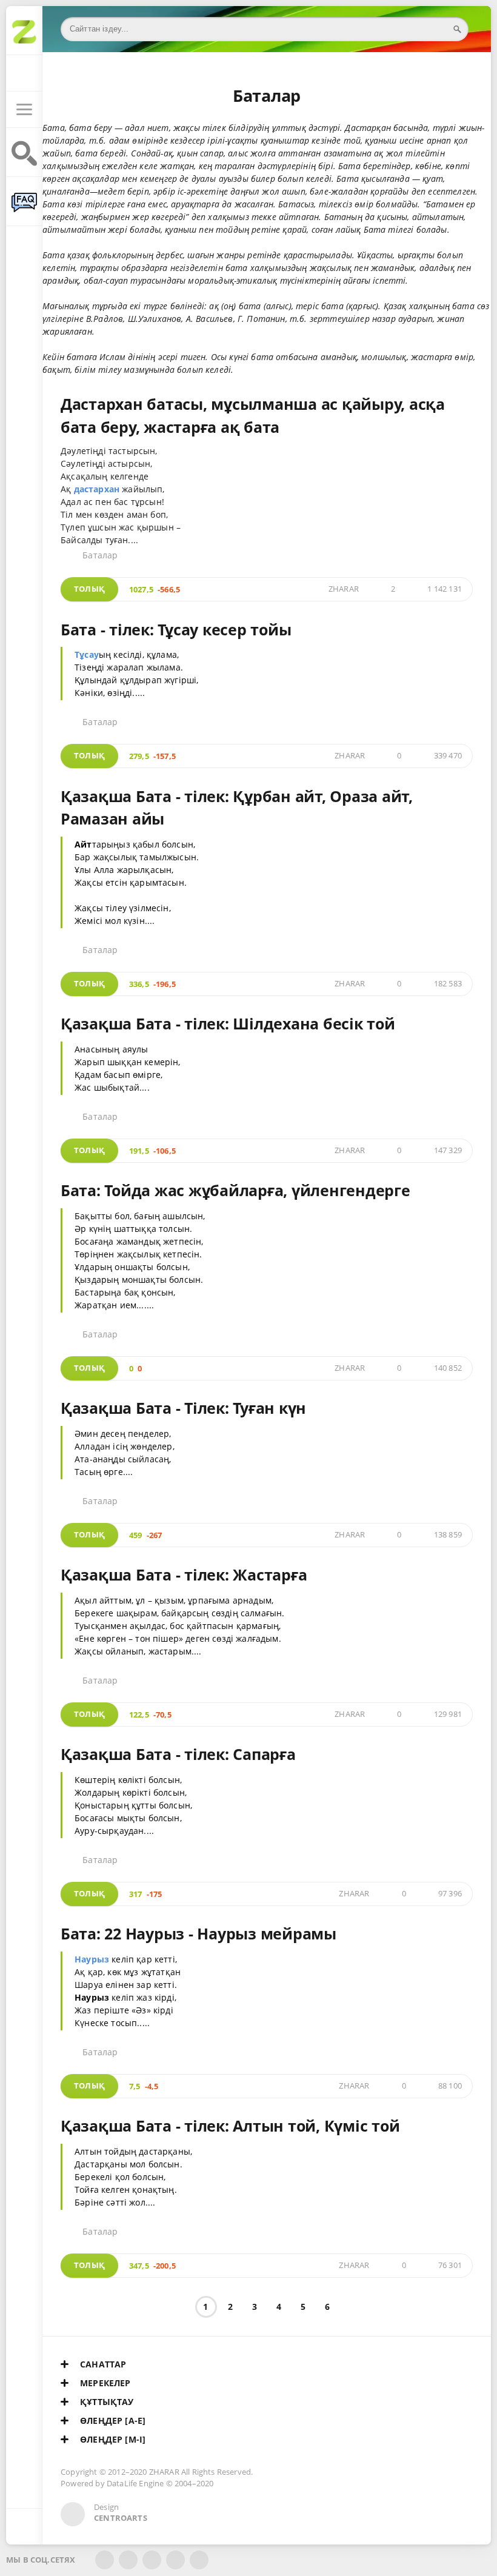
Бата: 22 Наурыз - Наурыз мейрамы (198, 1933)
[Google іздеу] (24, 159)
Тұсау (87, 654)
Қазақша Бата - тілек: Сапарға (178, 1754)
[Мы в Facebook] (105, 2560)
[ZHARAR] (24, 37)
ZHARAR (344, 589)
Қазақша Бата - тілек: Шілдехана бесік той (228, 1023)
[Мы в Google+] (175, 2560)
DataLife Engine (135, 2484)
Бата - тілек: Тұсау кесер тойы (176, 629)
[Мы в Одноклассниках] (199, 2560)
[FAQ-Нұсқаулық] (24, 208)
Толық (89, 589)
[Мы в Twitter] (152, 2560)
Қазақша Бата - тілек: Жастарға (184, 1574)
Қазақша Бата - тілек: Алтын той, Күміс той (230, 2126)
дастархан (97, 489)
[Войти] (24, 73)
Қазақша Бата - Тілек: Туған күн (183, 1408)
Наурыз (92, 1959)
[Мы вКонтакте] (128, 2560)
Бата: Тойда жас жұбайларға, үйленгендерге (235, 1190)
